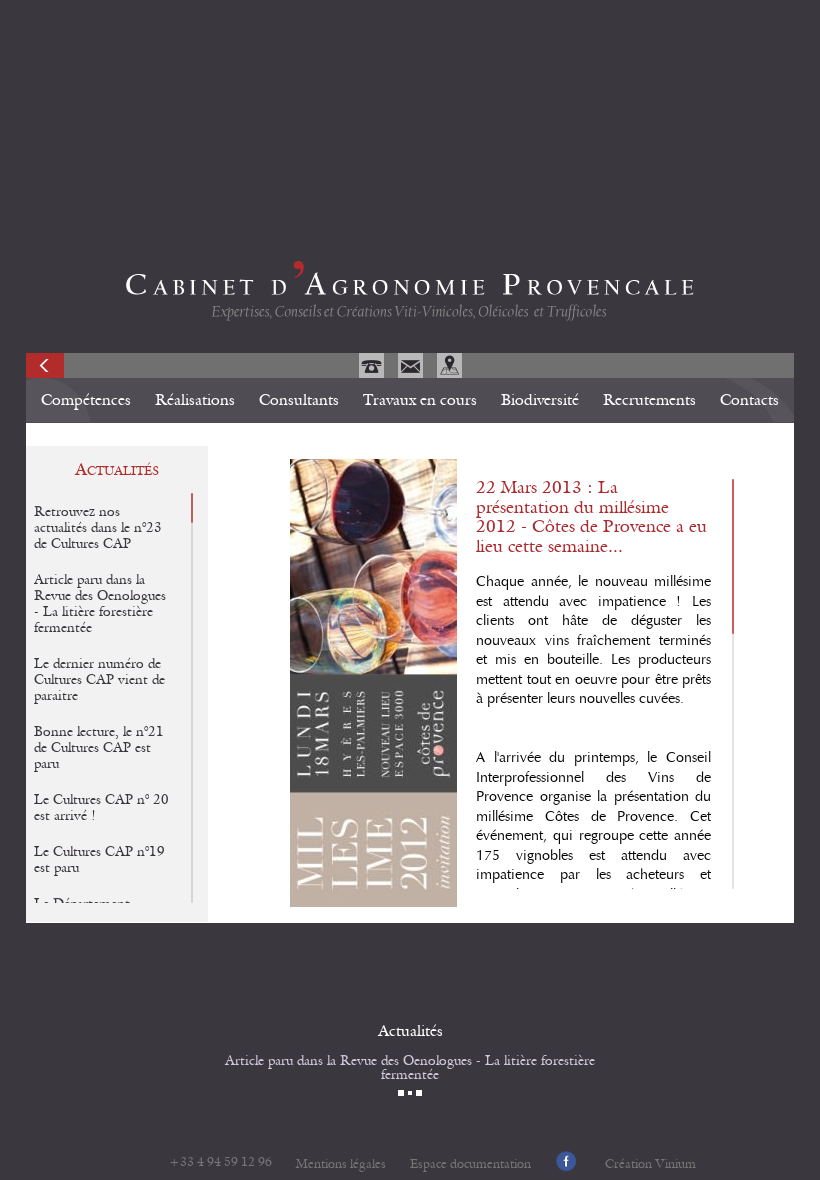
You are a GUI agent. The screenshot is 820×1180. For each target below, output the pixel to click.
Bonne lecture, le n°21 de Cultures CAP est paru (99, 748)
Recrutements (649, 400)
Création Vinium (650, 1164)
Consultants (299, 400)
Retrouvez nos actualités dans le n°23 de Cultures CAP (98, 528)
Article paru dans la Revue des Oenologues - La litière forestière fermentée (410, 1068)
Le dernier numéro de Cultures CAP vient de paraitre (99, 680)
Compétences (86, 400)
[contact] (412, 373)
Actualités (410, 1031)
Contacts (749, 400)
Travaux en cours (420, 400)
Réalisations (195, 400)
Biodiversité (540, 400)
